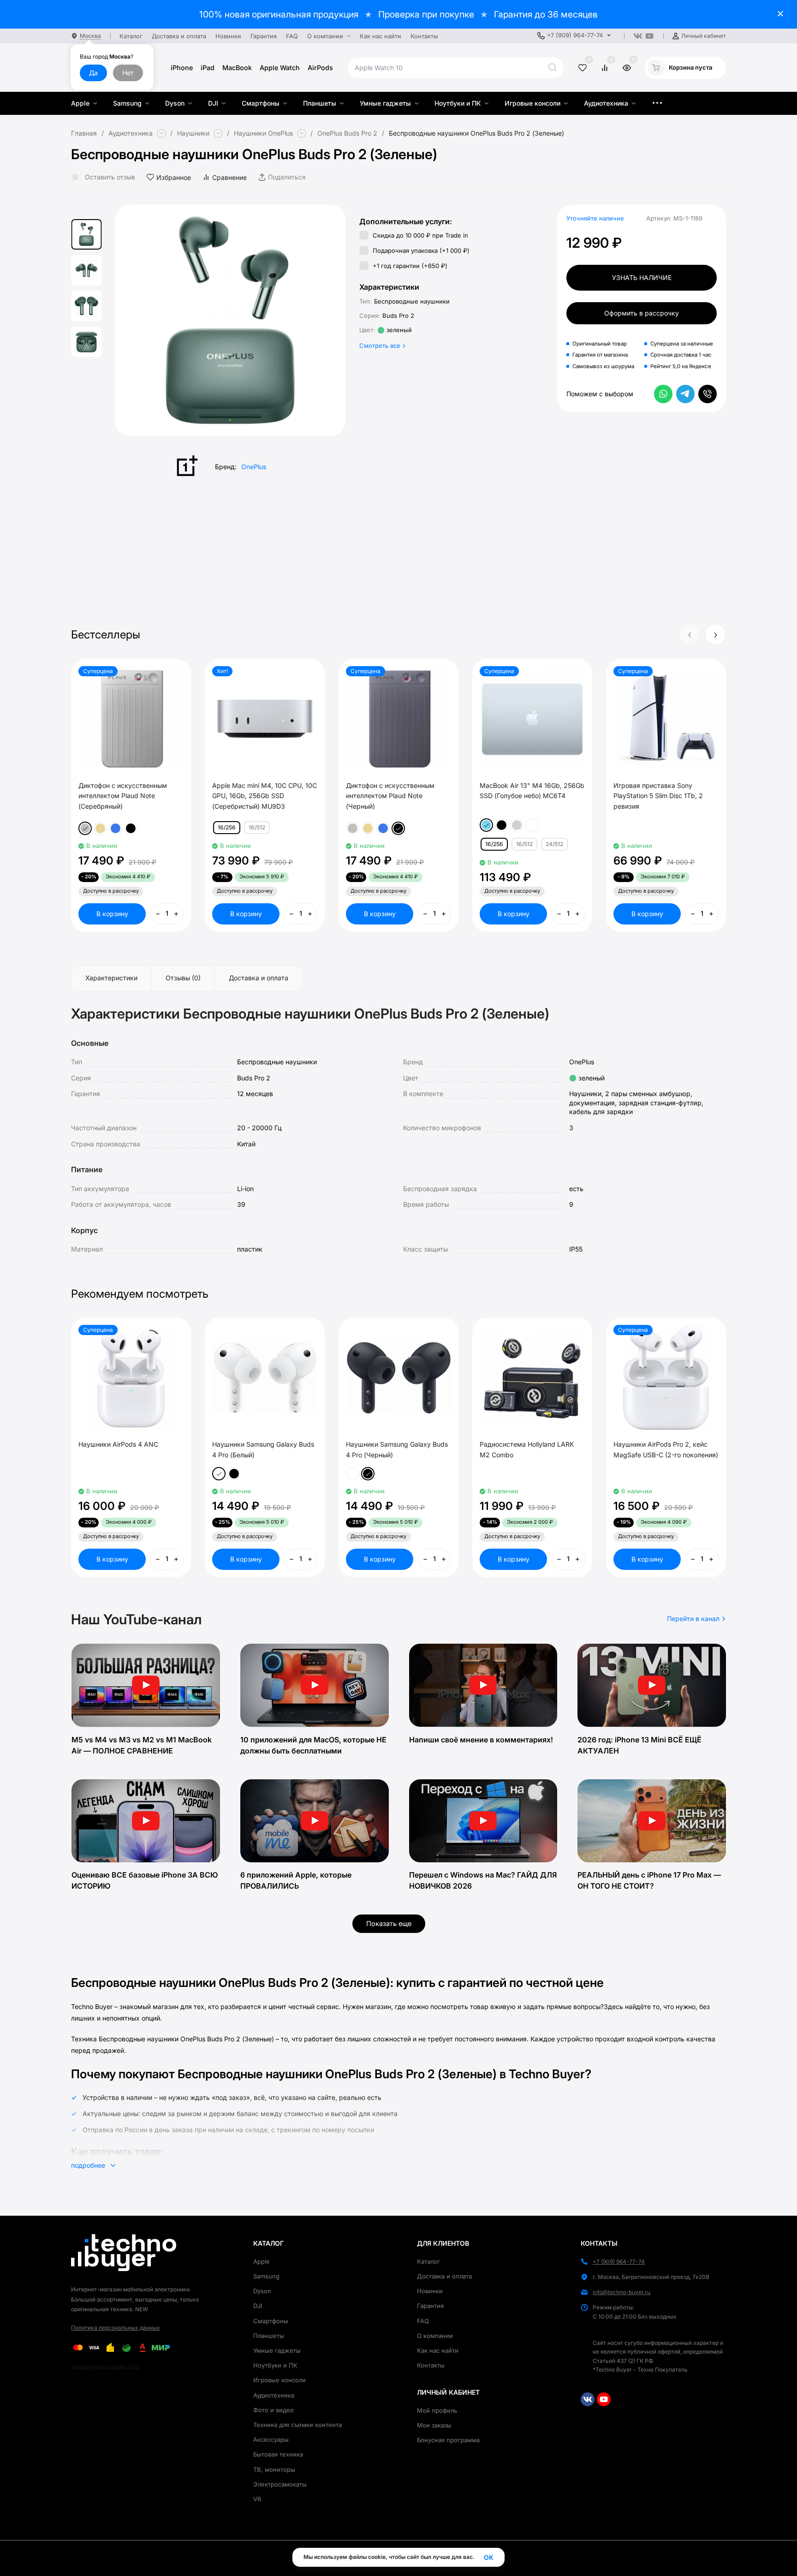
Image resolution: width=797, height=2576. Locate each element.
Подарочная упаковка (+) (420, 250)
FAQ (423, 2321)
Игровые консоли (280, 2380)
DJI (258, 2306)
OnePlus (254, 467)
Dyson (262, 2291)
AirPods (320, 68)
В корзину (112, 914)
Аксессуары (271, 2439)
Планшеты (269, 2336)
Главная (84, 133)
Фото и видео (274, 2410)
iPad (208, 68)
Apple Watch (280, 68)
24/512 (554, 844)
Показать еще (389, 1923)
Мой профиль (437, 2410)
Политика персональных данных (116, 2328)
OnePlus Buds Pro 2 (347, 133)
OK (489, 2557)
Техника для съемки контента (297, 2425)
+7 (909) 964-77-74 (575, 35)
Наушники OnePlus (263, 133)
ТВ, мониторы (274, 2469)
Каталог (428, 2261)
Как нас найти (438, 2350)
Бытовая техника (278, 2454)
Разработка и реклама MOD (105, 2367)
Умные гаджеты (277, 2350)
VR (257, 2499)
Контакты (431, 2365)
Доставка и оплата (444, 2276)
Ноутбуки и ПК (275, 2365)
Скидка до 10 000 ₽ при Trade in (419, 235)
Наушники (193, 133)
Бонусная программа (448, 2440)
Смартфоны (271, 2321)
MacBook (237, 68)
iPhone (182, 68)
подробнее (89, 2165)
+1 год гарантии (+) (409, 266)
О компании (435, 2336)
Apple (262, 2261)
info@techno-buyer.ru (622, 2292)
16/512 (257, 827)
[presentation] (138, 321)
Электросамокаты (280, 2484)
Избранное (174, 177)
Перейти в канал (694, 1619)
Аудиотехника (131, 133)
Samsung (266, 2276)
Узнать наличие (642, 277)
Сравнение (229, 177)
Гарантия (430, 2306)
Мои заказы (434, 2425)
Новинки (430, 2291)
